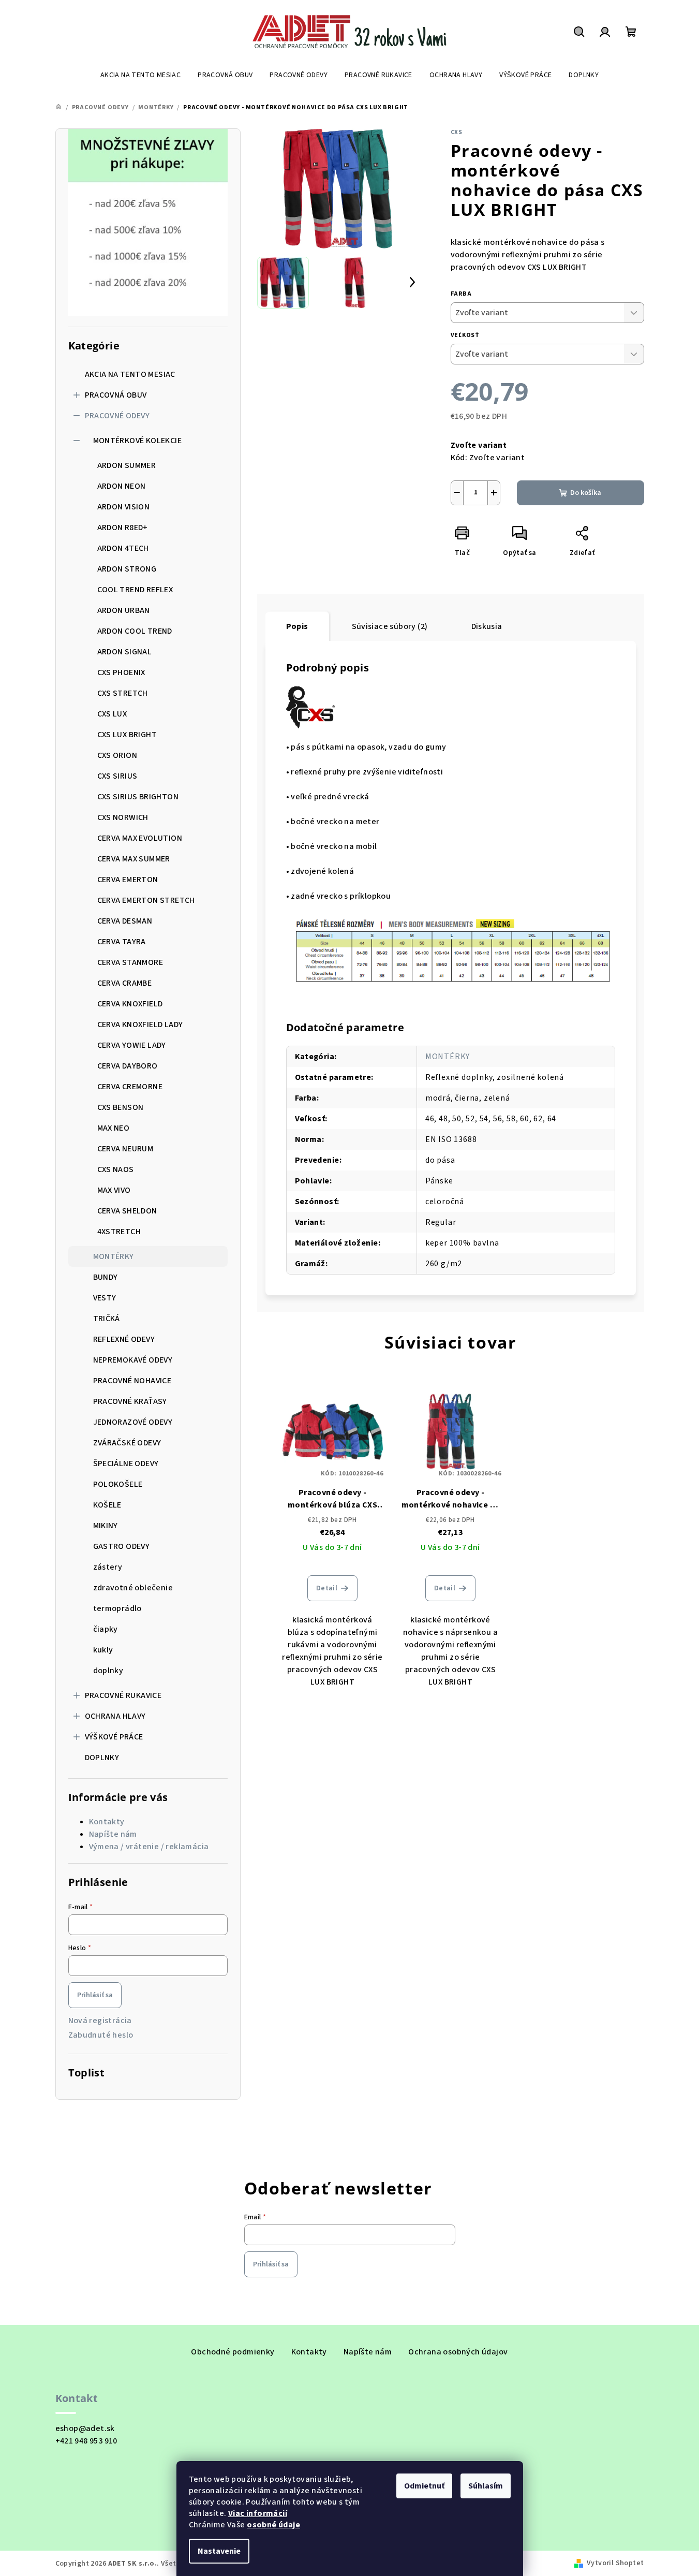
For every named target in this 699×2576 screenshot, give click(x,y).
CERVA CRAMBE (125, 983)
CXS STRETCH (123, 693)
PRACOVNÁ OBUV (116, 395)
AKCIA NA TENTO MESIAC (130, 374)
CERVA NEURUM (125, 1149)
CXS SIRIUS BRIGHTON (138, 797)
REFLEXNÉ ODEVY (124, 1339)
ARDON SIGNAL (125, 652)
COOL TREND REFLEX (135, 590)
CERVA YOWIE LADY (132, 1045)
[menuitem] (140, 75)
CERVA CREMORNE (130, 1087)
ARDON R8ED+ (123, 528)
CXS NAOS (116, 1169)
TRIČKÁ (107, 1319)
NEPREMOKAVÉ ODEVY (133, 1360)
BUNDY (106, 1277)
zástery (108, 1567)
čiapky (106, 1629)
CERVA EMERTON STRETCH (146, 900)
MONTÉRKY (114, 1256)
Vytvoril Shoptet (615, 2563)
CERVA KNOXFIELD (130, 1004)
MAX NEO (114, 1128)
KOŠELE (107, 1505)
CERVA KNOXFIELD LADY (140, 1024)
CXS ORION (117, 755)
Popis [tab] (297, 626)
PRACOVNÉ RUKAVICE (123, 1695)
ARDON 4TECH (123, 548)
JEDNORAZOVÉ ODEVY (133, 1422)
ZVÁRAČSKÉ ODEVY (127, 1443)
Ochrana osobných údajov (458, 2352)
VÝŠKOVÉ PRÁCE (114, 1737)
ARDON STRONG (127, 569)
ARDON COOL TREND (135, 631)
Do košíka (586, 493)
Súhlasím (486, 2486)
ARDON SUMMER (127, 465)
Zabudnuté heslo (101, 2035)
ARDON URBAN (124, 610)
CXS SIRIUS (117, 776)
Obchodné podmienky (233, 2352)
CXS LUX (112, 714)
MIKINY (106, 1526)
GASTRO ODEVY (122, 1546)
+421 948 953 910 (86, 2441)
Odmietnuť (424, 2486)
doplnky (108, 1671)
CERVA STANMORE (130, 962)
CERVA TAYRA (122, 942)
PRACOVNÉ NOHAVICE (132, 1381)
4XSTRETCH (119, 1232)
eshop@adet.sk (85, 2428)
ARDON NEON (122, 486)
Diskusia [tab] (487, 626)
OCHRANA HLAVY (115, 1716)
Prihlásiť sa (95, 1995)
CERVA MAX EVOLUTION (140, 838)
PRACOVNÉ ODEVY (117, 416)
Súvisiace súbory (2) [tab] (390, 626)
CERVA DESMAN (125, 921)
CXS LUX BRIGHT (127, 735)
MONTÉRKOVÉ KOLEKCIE (138, 441)
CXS (457, 132)
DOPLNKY (102, 1758)
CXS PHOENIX (121, 672)
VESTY (105, 1298)
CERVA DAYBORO (128, 1066)
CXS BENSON (121, 1107)
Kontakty (107, 1822)
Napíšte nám (113, 1834)
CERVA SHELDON (127, 1211)
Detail (327, 1588)
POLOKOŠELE (118, 1484)
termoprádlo (117, 1608)
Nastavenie (219, 2551)
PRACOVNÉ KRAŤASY (130, 1401)
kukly (103, 1650)
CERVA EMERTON (128, 880)
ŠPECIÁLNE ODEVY (126, 1463)
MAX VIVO (114, 1190)
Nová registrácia (100, 2021)
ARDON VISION (124, 507)
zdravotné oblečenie (133, 1588)
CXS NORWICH (123, 817)
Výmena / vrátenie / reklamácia (149, 1847)
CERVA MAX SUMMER (134, 859)
